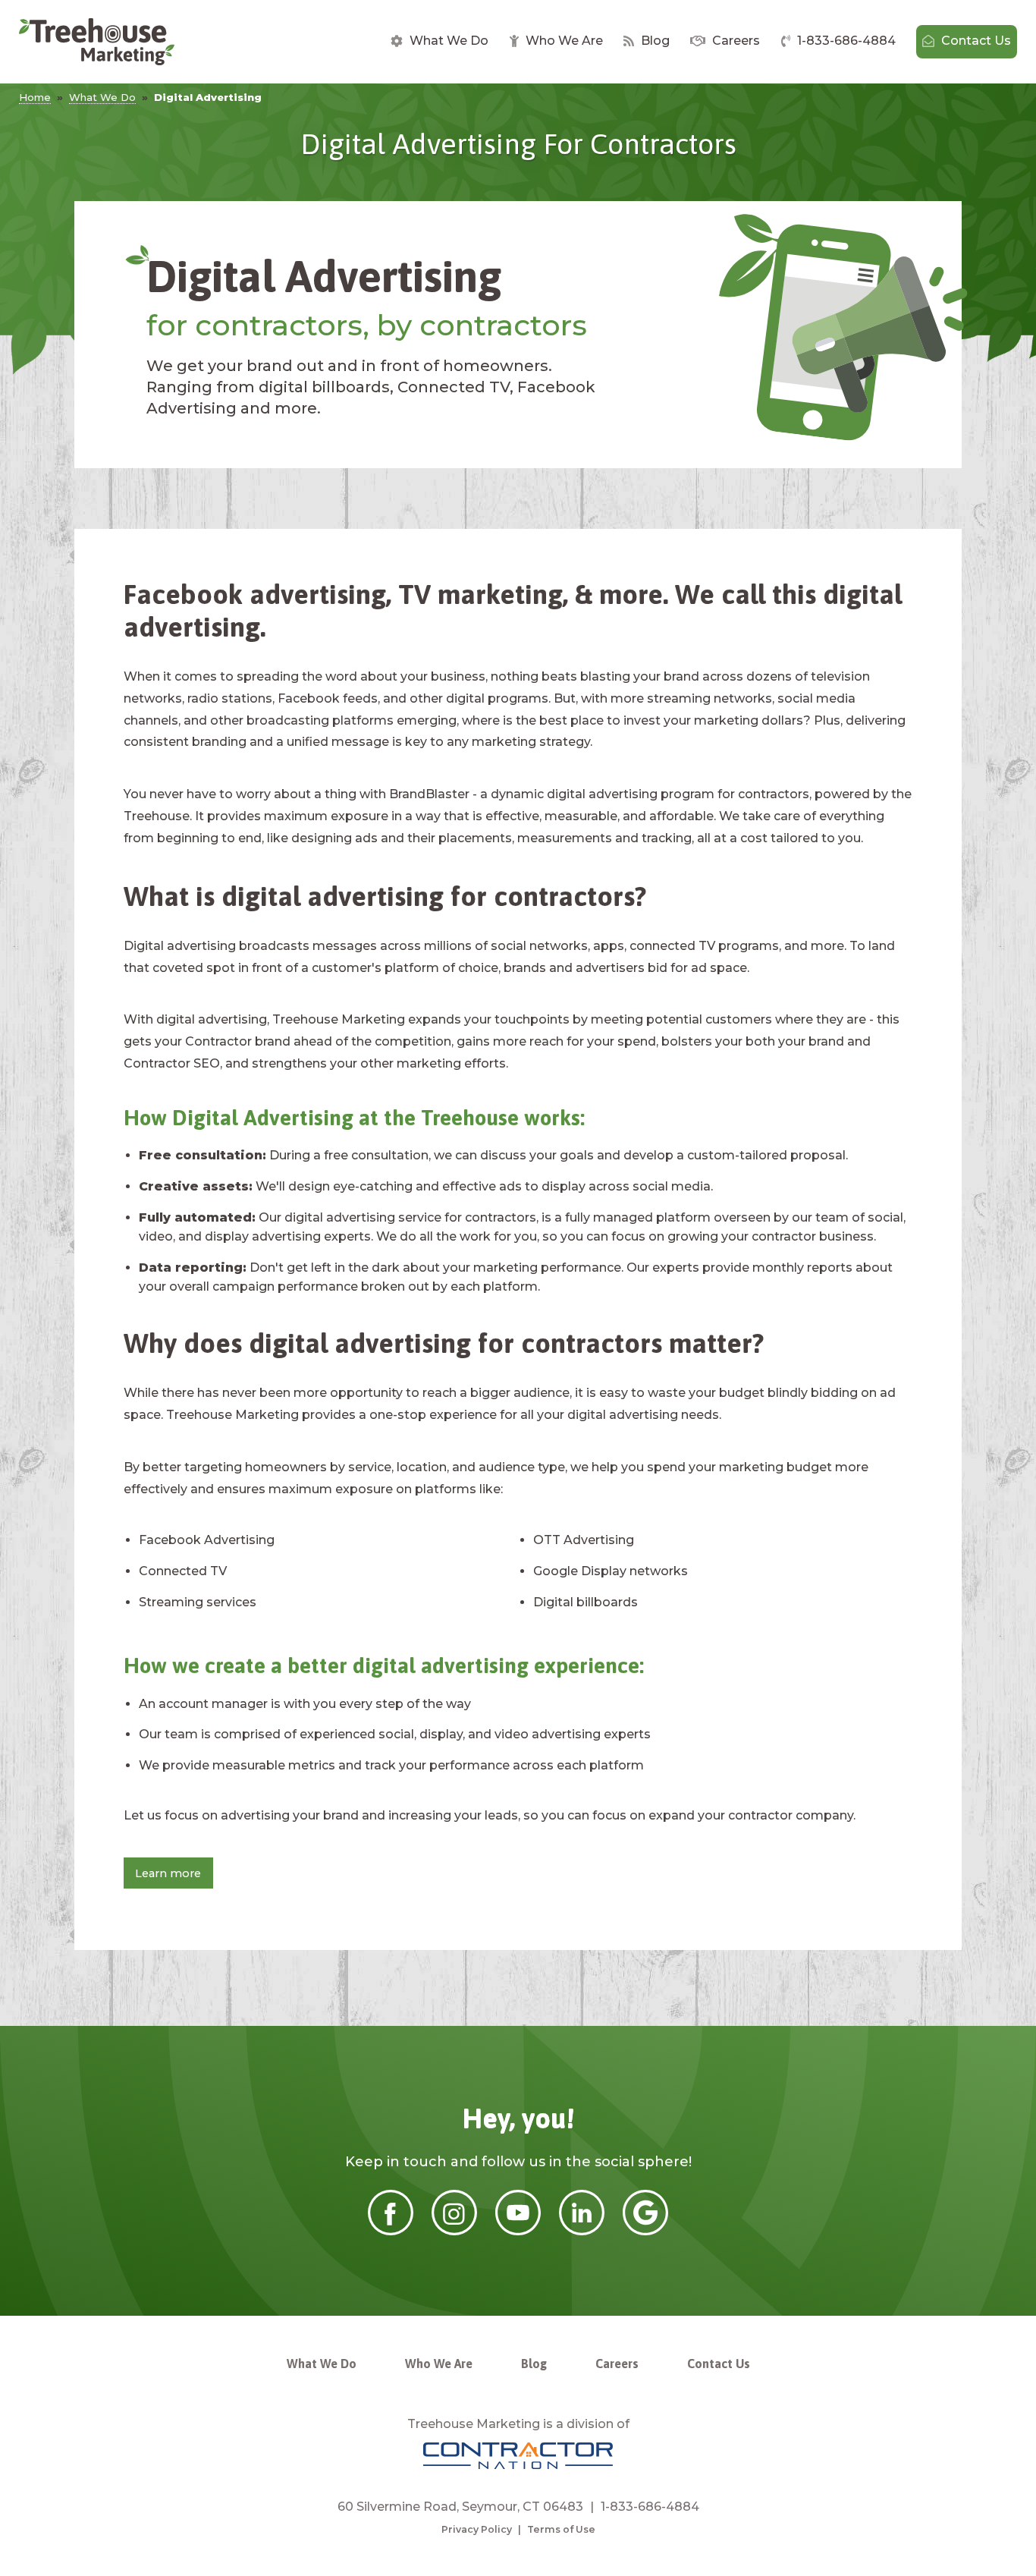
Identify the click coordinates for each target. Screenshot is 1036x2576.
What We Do (447, 41)
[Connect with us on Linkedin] (582, 2232)
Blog (654, 41)
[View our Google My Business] (645, 2232)
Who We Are (563, 41)
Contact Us (975, 41)
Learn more (168, 1873)
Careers (735, 41)
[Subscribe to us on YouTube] (518, 2232)
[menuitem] (440, 42)
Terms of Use (561, 2529)
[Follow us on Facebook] (391, 2232)
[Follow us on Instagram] (454, 2232)
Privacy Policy (477, 2529)
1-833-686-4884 (845, 41)
